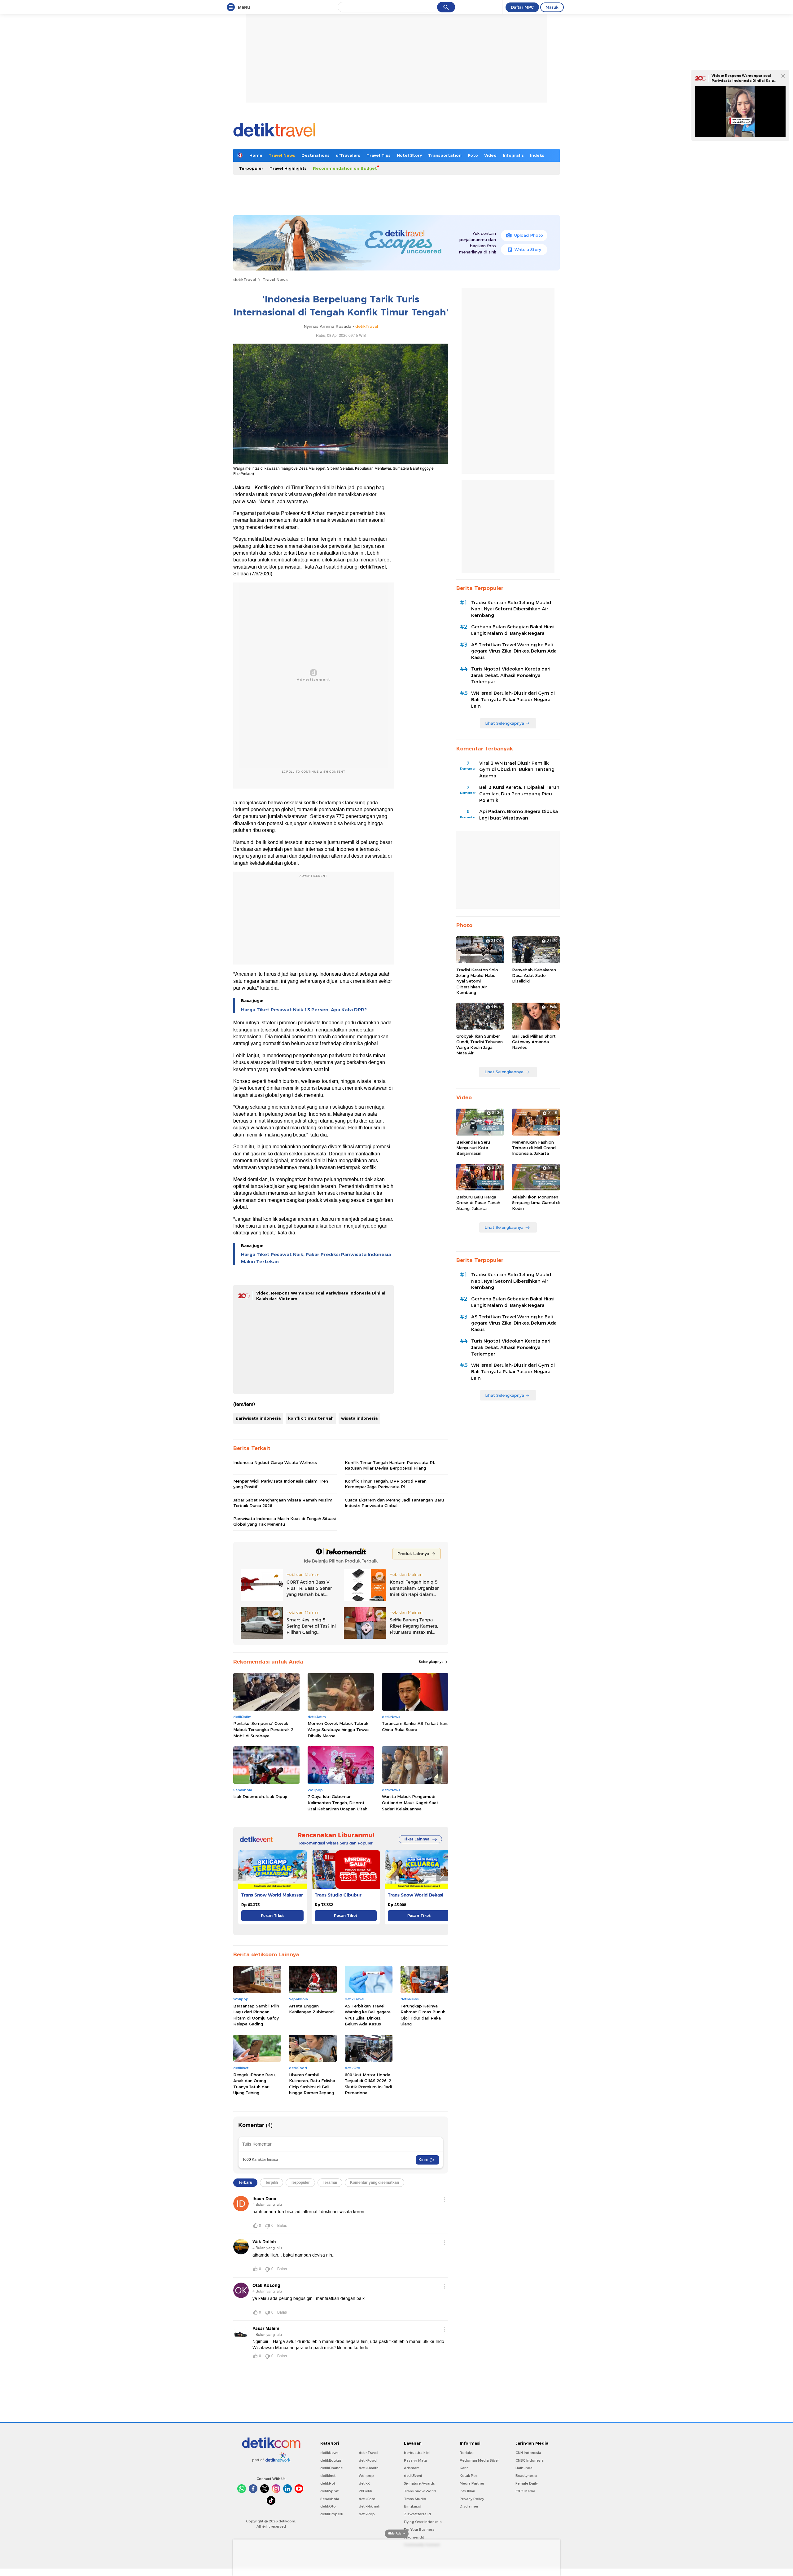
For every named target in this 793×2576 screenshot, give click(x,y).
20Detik (365, 2491)
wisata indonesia (359, 1418)
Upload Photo (529, 235)
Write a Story (528, 249)
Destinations (315, 155)
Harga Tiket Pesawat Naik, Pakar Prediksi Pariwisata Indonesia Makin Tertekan (316, 1258)
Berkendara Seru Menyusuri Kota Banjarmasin (473, 1148)
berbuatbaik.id (417, 2453)
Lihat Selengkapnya (505, 723)
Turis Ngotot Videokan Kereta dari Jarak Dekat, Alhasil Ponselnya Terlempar (511, 675)
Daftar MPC (522, 7)
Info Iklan (467, 2491)
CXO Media (525, 2491)
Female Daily (527, 2483)
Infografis (513, 155)
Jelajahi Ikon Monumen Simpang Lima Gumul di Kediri (536, 1202)
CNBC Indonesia (530, 2460)
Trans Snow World (420, 2491)
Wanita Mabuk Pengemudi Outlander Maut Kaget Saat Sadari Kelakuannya (410, 1802)
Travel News (282, 155)
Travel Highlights (288, 168)
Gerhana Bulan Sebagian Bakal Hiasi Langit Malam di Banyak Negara (513, 630)
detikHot (328, 2483)
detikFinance (331, 2468)
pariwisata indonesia (258, 1418)
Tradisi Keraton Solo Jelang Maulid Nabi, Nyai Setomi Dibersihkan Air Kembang (511, 609)
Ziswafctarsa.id (417, 2514)
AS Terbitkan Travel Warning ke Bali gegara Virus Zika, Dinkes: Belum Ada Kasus (368, 2015)
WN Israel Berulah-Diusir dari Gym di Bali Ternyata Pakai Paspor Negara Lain (513, 700)
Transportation (445, 155)
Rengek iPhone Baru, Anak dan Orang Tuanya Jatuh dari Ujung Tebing (254, 2084)
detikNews (329, 2453)
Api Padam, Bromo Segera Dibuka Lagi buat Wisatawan (519, 815)
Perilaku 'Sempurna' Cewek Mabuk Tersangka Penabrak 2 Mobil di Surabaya (263, 1729)
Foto (473, 155)
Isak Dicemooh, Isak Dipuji (260, 1796)
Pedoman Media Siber (479, 2460)
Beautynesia (526, 2476)
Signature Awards (419, 2483)
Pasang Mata (415, 2460)
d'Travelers (348, 155)
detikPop (367, 2514)
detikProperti (332, 2514)
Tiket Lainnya (417, 1839)
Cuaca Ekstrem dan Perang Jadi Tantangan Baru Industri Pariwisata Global (394, 1503)
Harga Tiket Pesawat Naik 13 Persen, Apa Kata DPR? (304, 1010)
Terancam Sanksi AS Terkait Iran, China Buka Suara (415, 1726)
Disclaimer (469, 2506)
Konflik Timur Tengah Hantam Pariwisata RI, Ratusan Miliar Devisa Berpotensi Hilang (390, 1465)
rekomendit (414, 2537)
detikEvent (413, 2476)
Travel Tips (379, 155)
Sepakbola (330, 2499)
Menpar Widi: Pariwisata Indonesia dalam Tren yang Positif (281, 1484)
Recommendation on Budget (345, 168)
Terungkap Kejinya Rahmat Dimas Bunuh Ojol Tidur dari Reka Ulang (423, 2015)
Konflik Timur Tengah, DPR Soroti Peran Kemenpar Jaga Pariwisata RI (386, 1484)
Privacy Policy (472, 2499)
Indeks (537, 155)
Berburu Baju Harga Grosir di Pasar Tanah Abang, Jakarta (478, 1202)
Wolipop (366, 2476)
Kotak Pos (469, 2476)
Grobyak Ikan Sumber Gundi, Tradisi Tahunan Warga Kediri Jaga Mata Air (480, 1045)
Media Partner (472, 2483)
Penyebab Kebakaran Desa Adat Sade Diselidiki (534, 975)
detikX (364, 2483)
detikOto (328, 2506)
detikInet (328, 2476)
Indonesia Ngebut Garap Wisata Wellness (275, 1462)
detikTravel (245, 279)
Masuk (552, 7)
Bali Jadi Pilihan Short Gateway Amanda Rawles (534, 1042)
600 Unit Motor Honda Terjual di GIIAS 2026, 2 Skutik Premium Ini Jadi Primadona (368, 2084)
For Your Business (419, 2530)
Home (256, 155)
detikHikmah (370, 2506)
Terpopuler (251, 168)
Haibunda (524, 2468)
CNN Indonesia (528, 2453)
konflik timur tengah (311, 1418)
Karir (464, 2468)
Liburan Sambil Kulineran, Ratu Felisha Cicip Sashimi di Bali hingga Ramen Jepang (312, 2084)
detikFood (368, 2460)
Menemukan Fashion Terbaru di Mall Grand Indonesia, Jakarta (534, 1148)
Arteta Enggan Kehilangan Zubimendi (312, 2009)
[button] (442, 1875)
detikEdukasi (331, 2460)
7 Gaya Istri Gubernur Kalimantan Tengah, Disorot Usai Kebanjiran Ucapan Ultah (337, 1802)
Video (490, 155)
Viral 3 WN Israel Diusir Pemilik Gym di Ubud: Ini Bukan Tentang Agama (517, 770)
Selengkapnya (432, 1662)
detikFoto (367, 2499)
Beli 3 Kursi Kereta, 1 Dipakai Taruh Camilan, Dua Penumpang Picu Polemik (519, 794)
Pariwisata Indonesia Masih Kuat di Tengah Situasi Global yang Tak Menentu (285, 1521)
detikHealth (369, 2468)
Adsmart (411, 2468)
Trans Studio (415, 2499)
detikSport (329, 2491)
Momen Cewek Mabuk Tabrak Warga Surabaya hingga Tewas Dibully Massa (339, 1729)
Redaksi (467, 2453)
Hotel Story (409, 155)
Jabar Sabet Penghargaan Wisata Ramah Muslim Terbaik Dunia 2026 (283, 1503)
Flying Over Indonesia (423, 2522)
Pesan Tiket (272, 1916)
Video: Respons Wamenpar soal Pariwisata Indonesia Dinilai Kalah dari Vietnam (744, 80)
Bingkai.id (413, 2506)
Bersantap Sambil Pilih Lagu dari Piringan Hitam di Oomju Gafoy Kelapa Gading (256, 2015)
